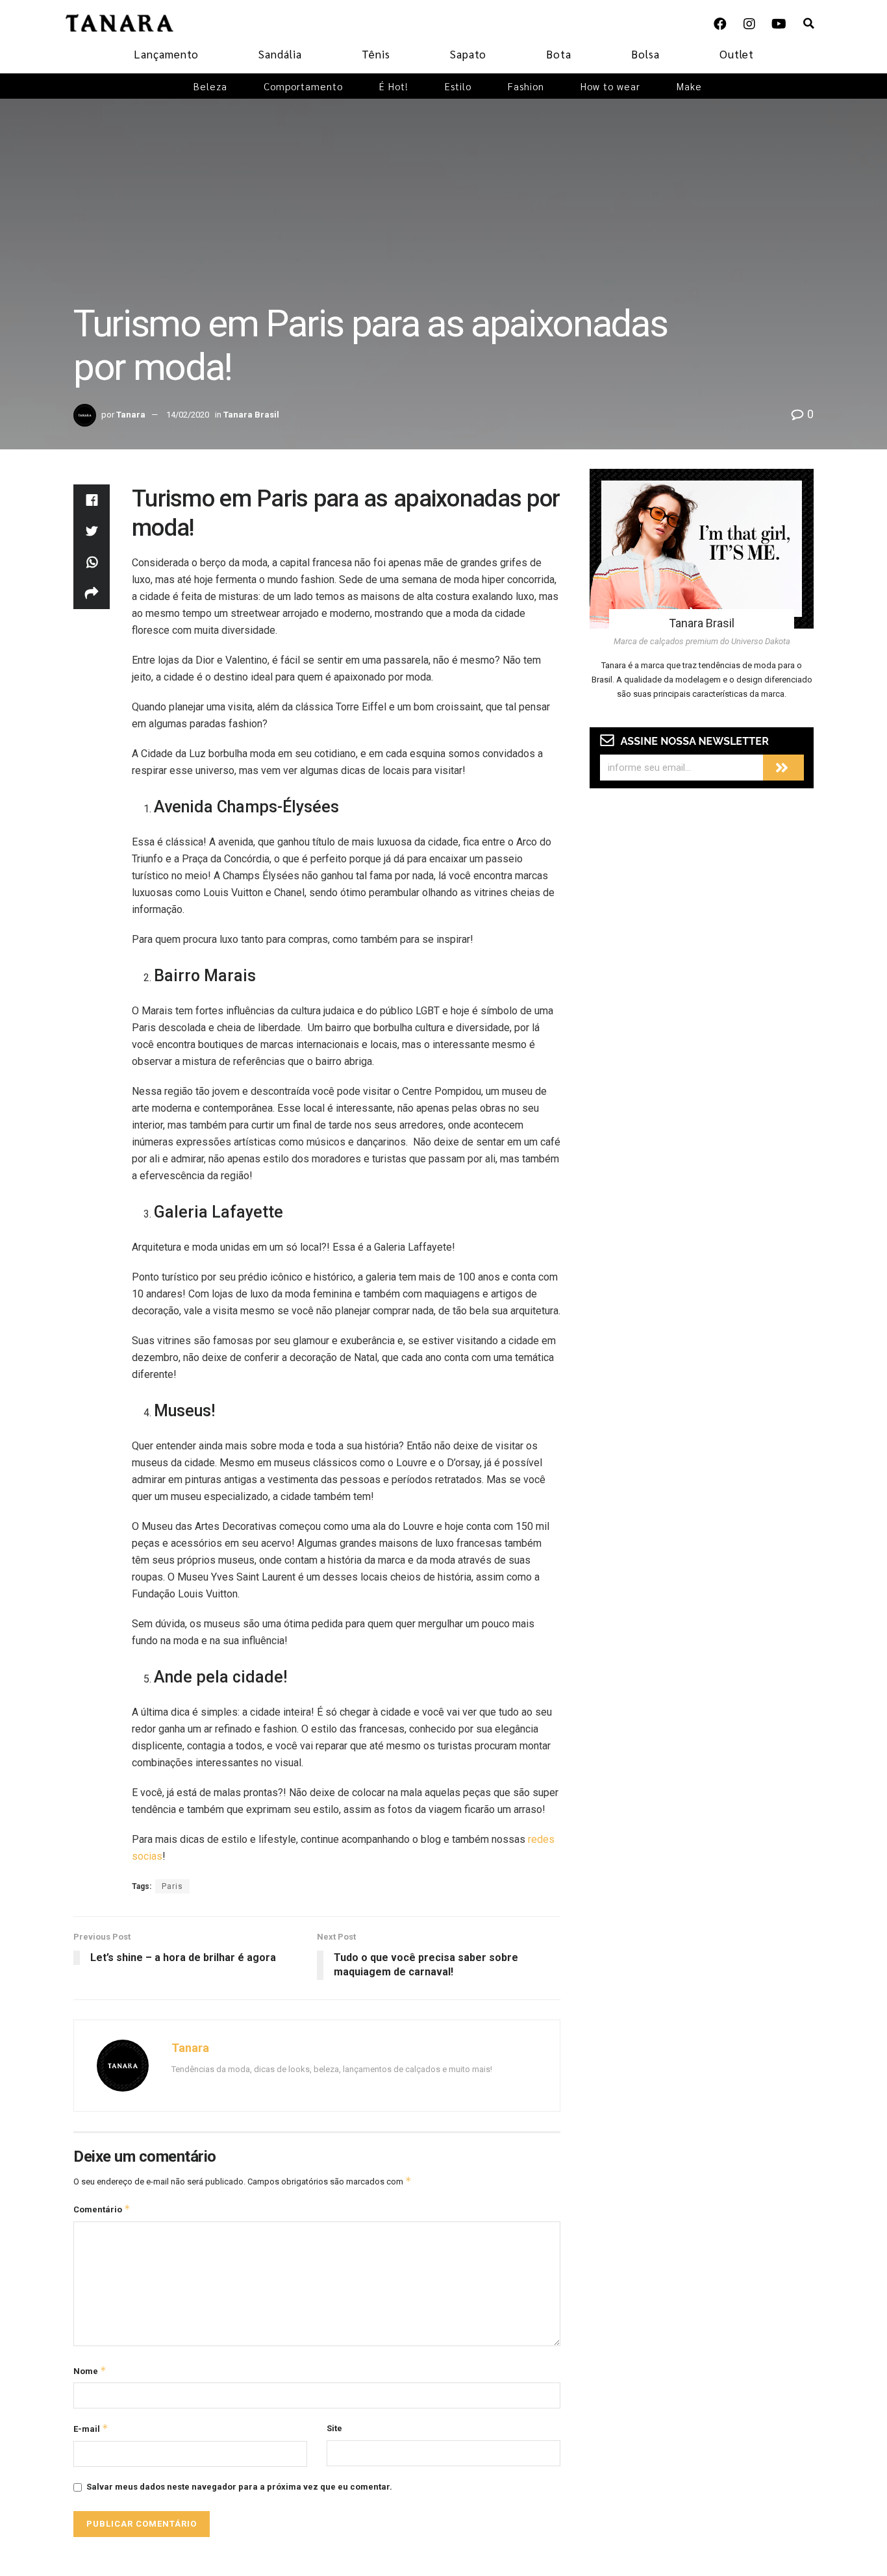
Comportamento (303, 86)
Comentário (102, 2209)
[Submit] (783, 768)
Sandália (280, 54)
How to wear (610, 86)
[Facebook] (720, 24)
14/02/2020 (188, 415)
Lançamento (166, 54)
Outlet (737, 54)
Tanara (131, 415)
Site (334, 2428)
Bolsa (645, 54)
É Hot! (394, 86)
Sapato (468, 54)
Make (689, 86)
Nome (90, 2370)
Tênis (376, 54)
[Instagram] (749, 24)
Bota (559, 54)
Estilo (458, 86)
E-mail (91, 2428)
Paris (172, 1886)
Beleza (210, 86)
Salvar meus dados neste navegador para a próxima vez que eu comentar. (239, 2487)
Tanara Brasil (251, 415)
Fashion (526, 86)
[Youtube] (779, 24)
